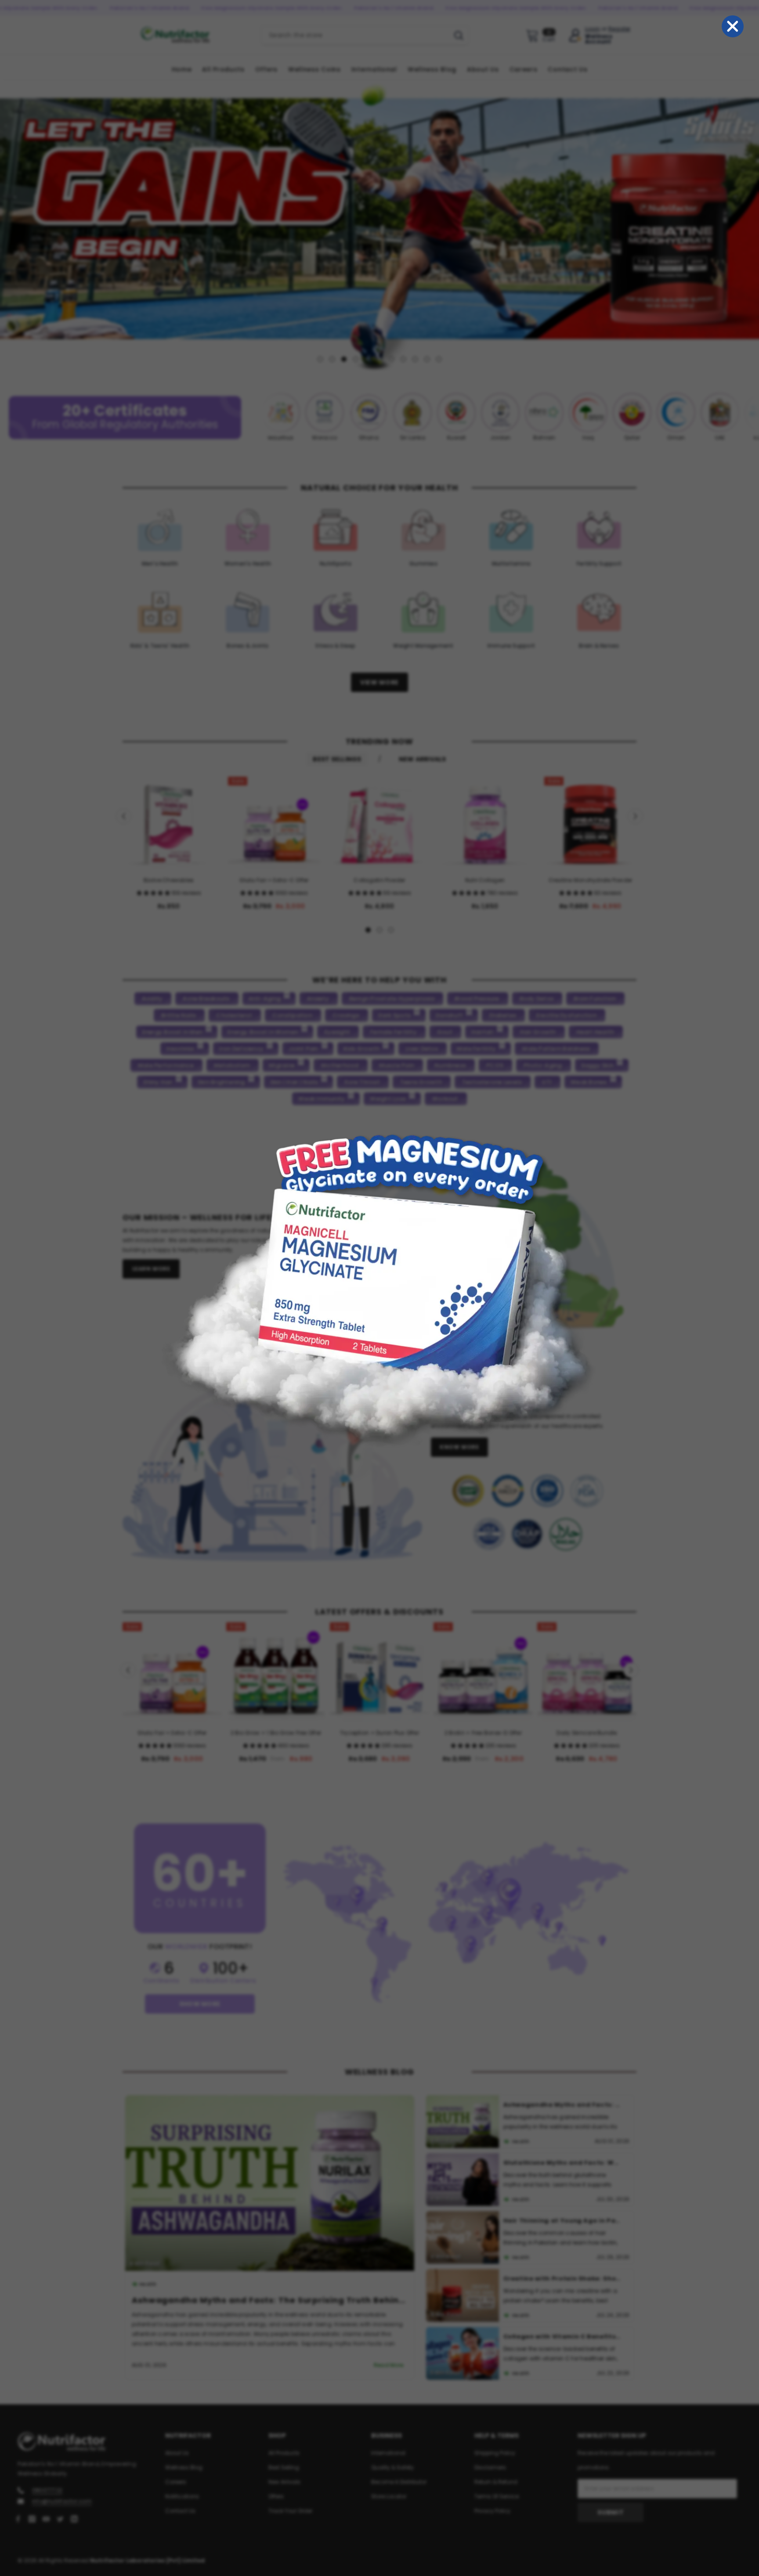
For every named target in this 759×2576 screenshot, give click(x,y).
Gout (445, 1032)
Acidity (152, 998)
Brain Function (595, 998)
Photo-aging (543, 1065)
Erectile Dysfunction (566, 1015)
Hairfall (483, 1032)
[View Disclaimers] (528, 1512)
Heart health (595, 1032)
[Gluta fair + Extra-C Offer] (274, 822)
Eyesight (337, 1032)
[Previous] (8, 225)
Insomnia (180, 1048)
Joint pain (303, 1048)
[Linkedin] (74, 2518)
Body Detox (537, 998)
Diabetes (503, 1015)
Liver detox (422, 1048)
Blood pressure (477, 998)
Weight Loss (388, 1098)
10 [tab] (427, 359)
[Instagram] (32, 2518)
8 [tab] (403, 359)
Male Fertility (476, 1048)
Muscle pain (397, 1065)
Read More (175, 2365)
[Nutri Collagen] (485, 822)
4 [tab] (356, 359)
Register (620, 29)
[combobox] (355, 35)
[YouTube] (46, 2518)
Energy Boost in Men (173, 1032)
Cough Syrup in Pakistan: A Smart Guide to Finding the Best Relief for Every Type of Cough (563, 2178)
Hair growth (538, 1032)
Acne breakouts (206, 998)
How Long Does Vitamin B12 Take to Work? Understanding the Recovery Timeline (563, 2236)
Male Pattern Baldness (556, 1048)
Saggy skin (597, 1065)
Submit (611, 2512)
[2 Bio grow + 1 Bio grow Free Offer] (276, 1672)
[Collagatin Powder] (379, 822)
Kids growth (362, 1048)
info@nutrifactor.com (62, 2501)
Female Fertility (394, 1032)
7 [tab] (391, 359)
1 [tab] (320, 359)
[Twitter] (60, 2518)
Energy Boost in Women (263, 1032)
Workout (445, 1098)
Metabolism (232, 1065)
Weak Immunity (322, 1098)
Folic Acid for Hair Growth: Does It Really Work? (563, 2352)
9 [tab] (415, 359)
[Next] (751, 225)
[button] (154, 892)
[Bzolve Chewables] (169, 822)
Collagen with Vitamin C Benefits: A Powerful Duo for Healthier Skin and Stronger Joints (350, 2300)
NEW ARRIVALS (423, 759)
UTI (547, 1082)
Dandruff (449, 1015)
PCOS (495, 1065)
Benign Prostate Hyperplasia (392, 998)
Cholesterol (234, 1015)
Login (593, 29)
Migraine (282, 1065)
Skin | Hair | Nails (294, 1082)
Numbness (450, 1065)
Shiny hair (158, 1082)
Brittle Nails (179, 1015)
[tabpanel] (379, 225)
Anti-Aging (265, 998)
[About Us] (452, 1240)
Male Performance (166, 1065)
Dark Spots (394, 1015)
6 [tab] (379, 359)
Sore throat (362, 1082)
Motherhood (340, 1065)
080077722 (47, 2490)
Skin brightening (221, 1082)
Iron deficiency (242, 1048)
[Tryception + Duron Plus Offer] (379, 1672)
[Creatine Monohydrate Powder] (590, 822)
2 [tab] (332, 359)
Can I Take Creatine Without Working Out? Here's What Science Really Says (563, 2294)
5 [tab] (368, 359)
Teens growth (421, 1082)
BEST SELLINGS (337, 759)
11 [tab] (439, 359)
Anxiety (318, 998)
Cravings (346, 1015)
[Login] (575, 35)
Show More (200, 2003)
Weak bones (589, 1082)
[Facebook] (18, 2518)
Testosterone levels (492, 1082)
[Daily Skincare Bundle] (587, 1672)
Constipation (292, 1015)
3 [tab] (344, 359)
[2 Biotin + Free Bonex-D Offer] (483, 1672)
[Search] (365, 35)
